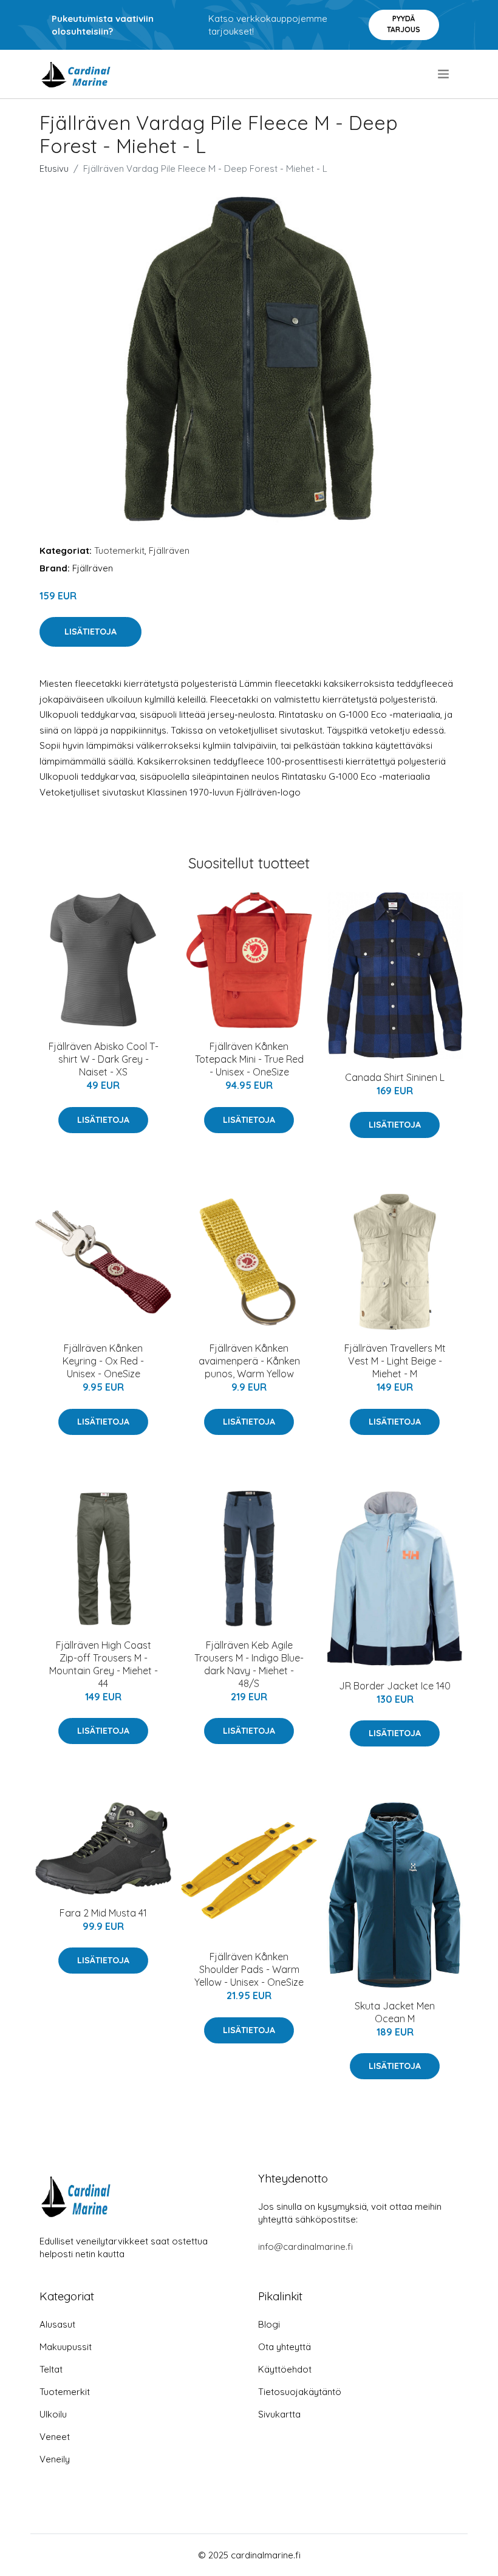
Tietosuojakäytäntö (300, 2392)
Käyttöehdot (285, 2369)
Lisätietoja (90, 632)
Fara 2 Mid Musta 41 (103, 1913)
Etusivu (54, 169)
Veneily (55, 2459)
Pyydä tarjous (404, 24)
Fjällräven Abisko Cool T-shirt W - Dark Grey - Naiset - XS (104, 1059)
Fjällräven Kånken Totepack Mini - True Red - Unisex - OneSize (249, 1059)
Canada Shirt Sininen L (395, 1077)
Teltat (51, 2369)
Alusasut (57, 2324)
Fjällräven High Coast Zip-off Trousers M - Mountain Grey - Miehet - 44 (104, 1664)
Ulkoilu (53, 2414)
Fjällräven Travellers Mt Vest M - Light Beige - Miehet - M (395, 1361)
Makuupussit (66, 2347)
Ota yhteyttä (285, 2347)
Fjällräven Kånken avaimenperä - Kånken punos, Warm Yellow (249, 1361)
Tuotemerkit (119, 550)
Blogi (269, 2324)
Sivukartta (279, 2414)
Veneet (55, 2437)
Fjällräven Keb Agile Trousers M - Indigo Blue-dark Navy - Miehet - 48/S (249, 1664)
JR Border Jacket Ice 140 (395, 1686)
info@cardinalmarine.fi (305, 2247)
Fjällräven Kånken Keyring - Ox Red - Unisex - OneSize (103, 1361)
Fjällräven (169, 550)
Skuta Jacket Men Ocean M (395, 2012)
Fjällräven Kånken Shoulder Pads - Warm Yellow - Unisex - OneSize (249, 1969)
